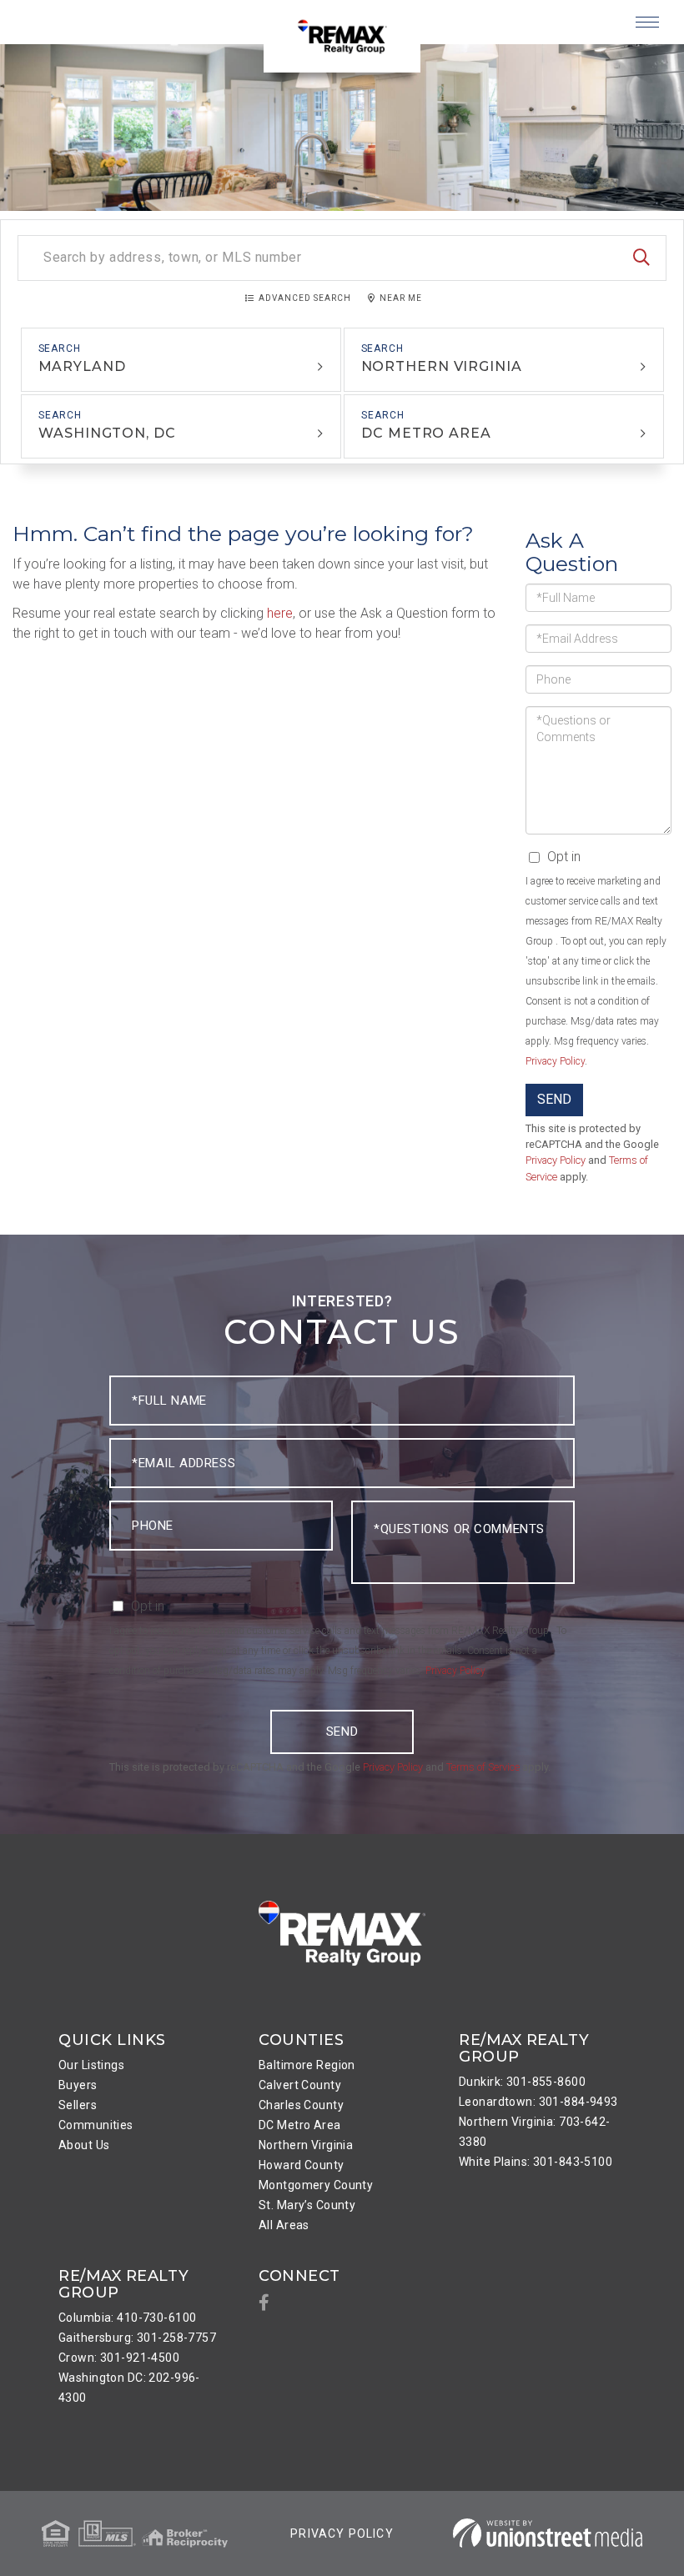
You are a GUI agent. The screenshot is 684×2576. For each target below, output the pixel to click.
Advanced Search (305, 298)
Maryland (82, 366)
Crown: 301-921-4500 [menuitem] (119, 2358)
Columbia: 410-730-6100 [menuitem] (127, 2318)
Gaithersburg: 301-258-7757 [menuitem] (137, 2338)
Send (554, 1099)
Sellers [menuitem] (78, 2105)
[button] (641, 258)
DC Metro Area (426, 433)
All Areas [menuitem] (284, 2225)
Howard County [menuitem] (302, 2165)
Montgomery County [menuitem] (316, 2185)
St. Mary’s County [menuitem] (307, 2205)
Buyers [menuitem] (78, 2085)
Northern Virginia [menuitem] (306, 2145)
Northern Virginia (442, 366)
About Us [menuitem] (84, 2145)
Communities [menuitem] (96, 2125)
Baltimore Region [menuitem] (307, 2065)
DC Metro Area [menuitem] (300, 2125)
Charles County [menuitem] (301, 2105)
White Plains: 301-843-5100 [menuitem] (536, 2162)
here (280, 613)
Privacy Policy (555, 1061)
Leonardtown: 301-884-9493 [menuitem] (538, 2102)
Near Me (401, 298)
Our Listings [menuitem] (91, 2065)
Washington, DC (107, 433)
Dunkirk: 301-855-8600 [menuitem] (522, 2082)
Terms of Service (483, 1767)
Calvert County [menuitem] (300, 2085)
